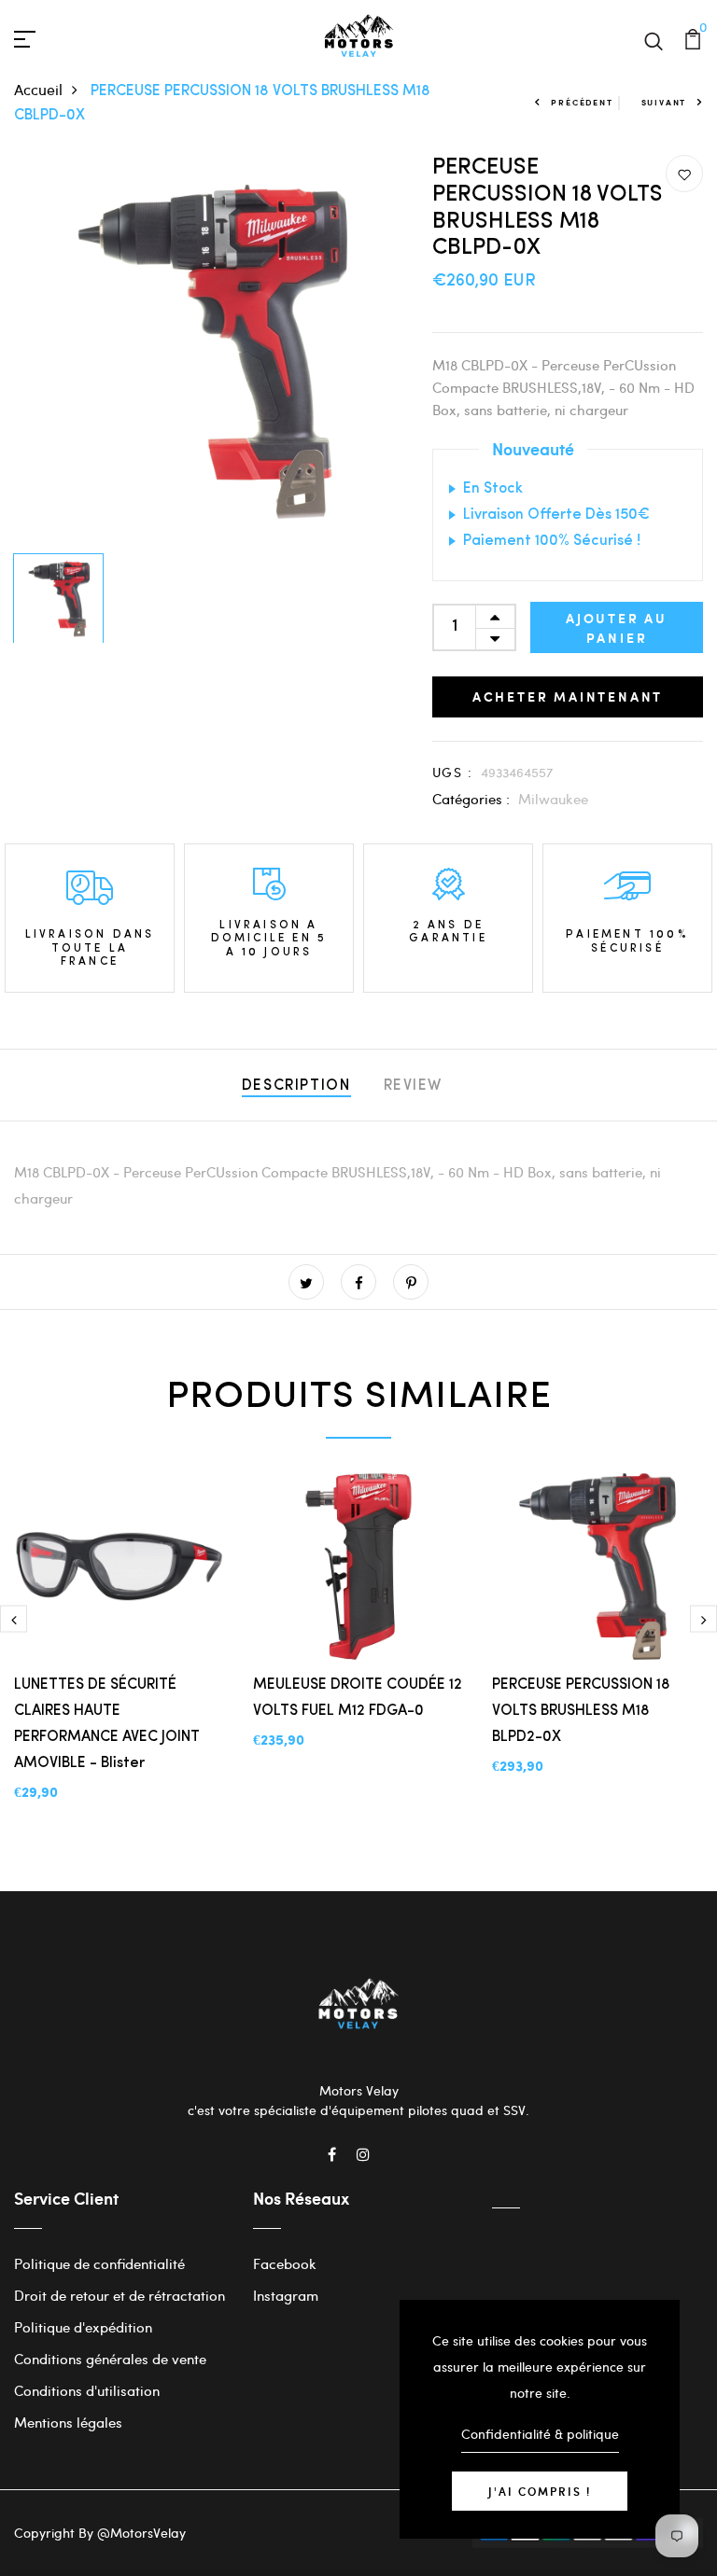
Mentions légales (68, 2422)
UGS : (452, 772)
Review (414, 1086)
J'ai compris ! (540, 2491)
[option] (209, 350)
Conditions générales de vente (110, 2359)
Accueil (38, 89)
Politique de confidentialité (99, 2263)
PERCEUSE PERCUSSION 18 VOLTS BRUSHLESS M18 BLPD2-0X (581, 1711)
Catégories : (471, 799)
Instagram (286, 2295)
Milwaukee (553, 799)
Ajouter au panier (617, 628)
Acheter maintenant (568, 696)
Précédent (582, 102)
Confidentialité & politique (540, 2434)
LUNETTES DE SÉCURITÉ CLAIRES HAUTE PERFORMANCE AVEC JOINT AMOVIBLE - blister (107, 1724)
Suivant (664, 102)
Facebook (285, 2263)
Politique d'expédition (83, 2327)
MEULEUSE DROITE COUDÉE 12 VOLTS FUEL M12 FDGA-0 (358, 1698)
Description (296, 1086)
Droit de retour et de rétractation (119, 2295)
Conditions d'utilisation (87, 2390)
